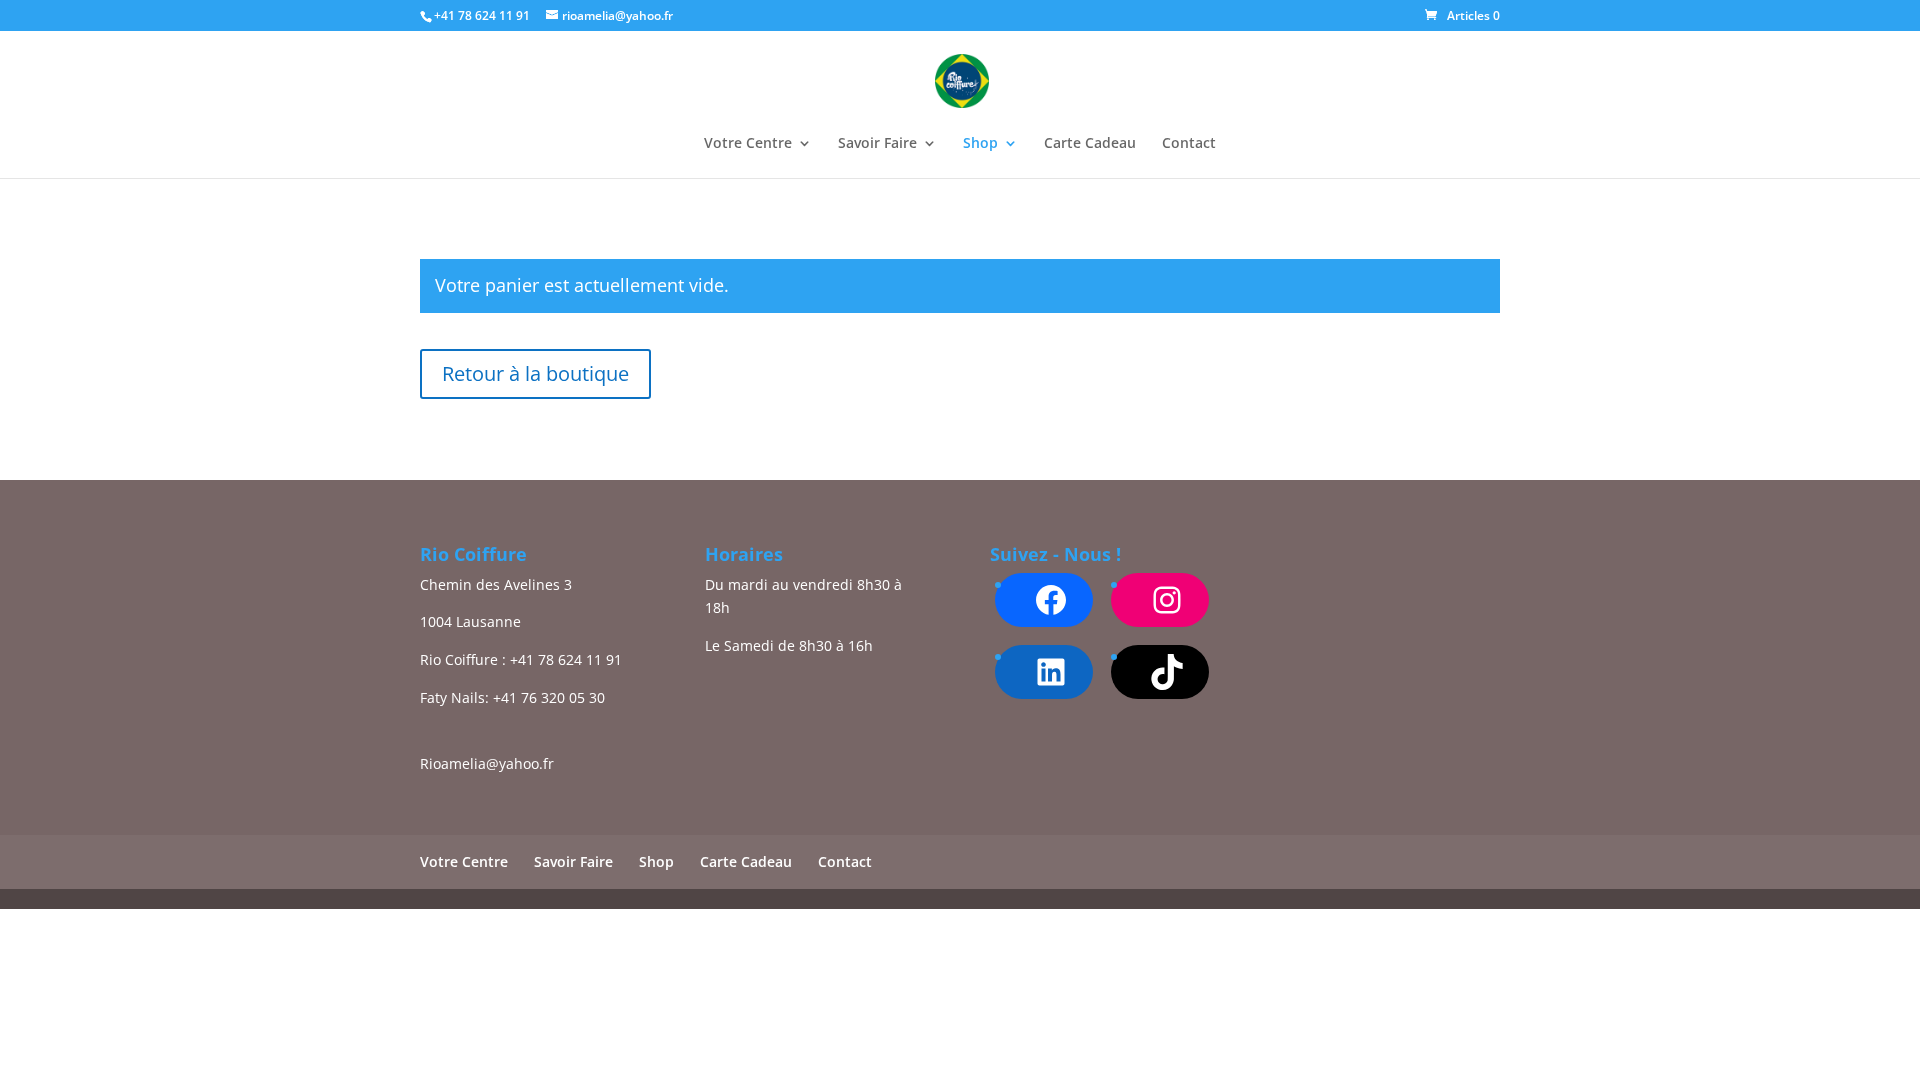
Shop (980, 144)
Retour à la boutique (535, 373)
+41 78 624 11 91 (566, 659)
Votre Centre (748, 144)
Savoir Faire (877, 144)
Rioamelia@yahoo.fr (487, 763)
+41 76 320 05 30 (549, 697)
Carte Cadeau (1090, 144)
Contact (1189, 144)
